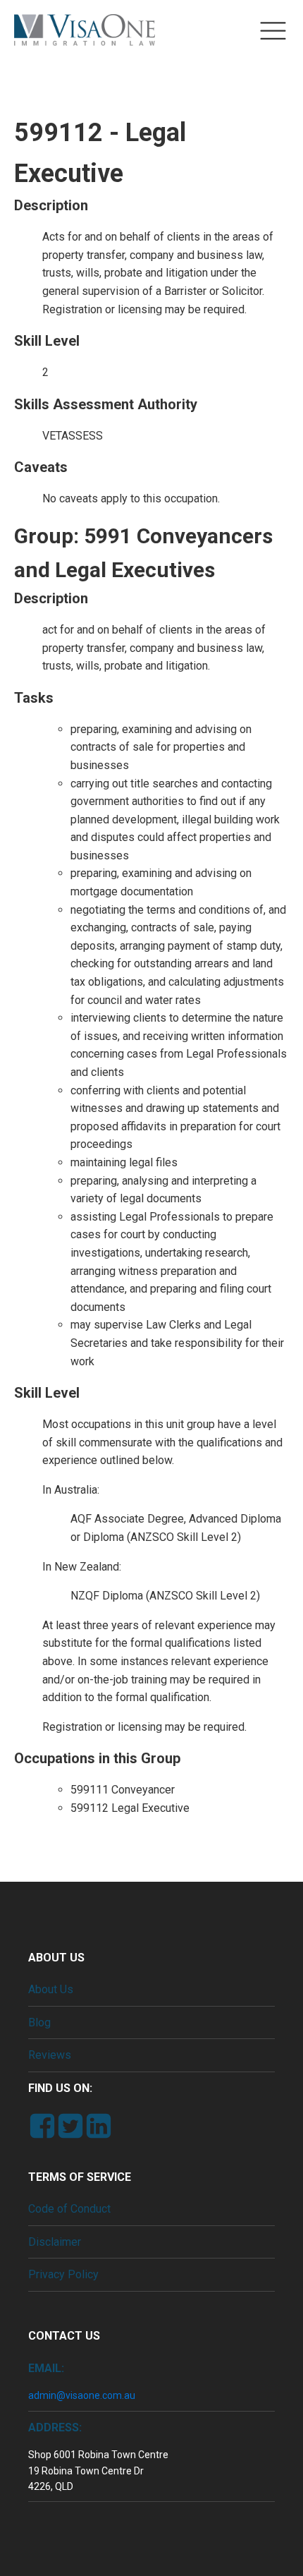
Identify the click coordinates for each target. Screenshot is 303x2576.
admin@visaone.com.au (82, 2395)
